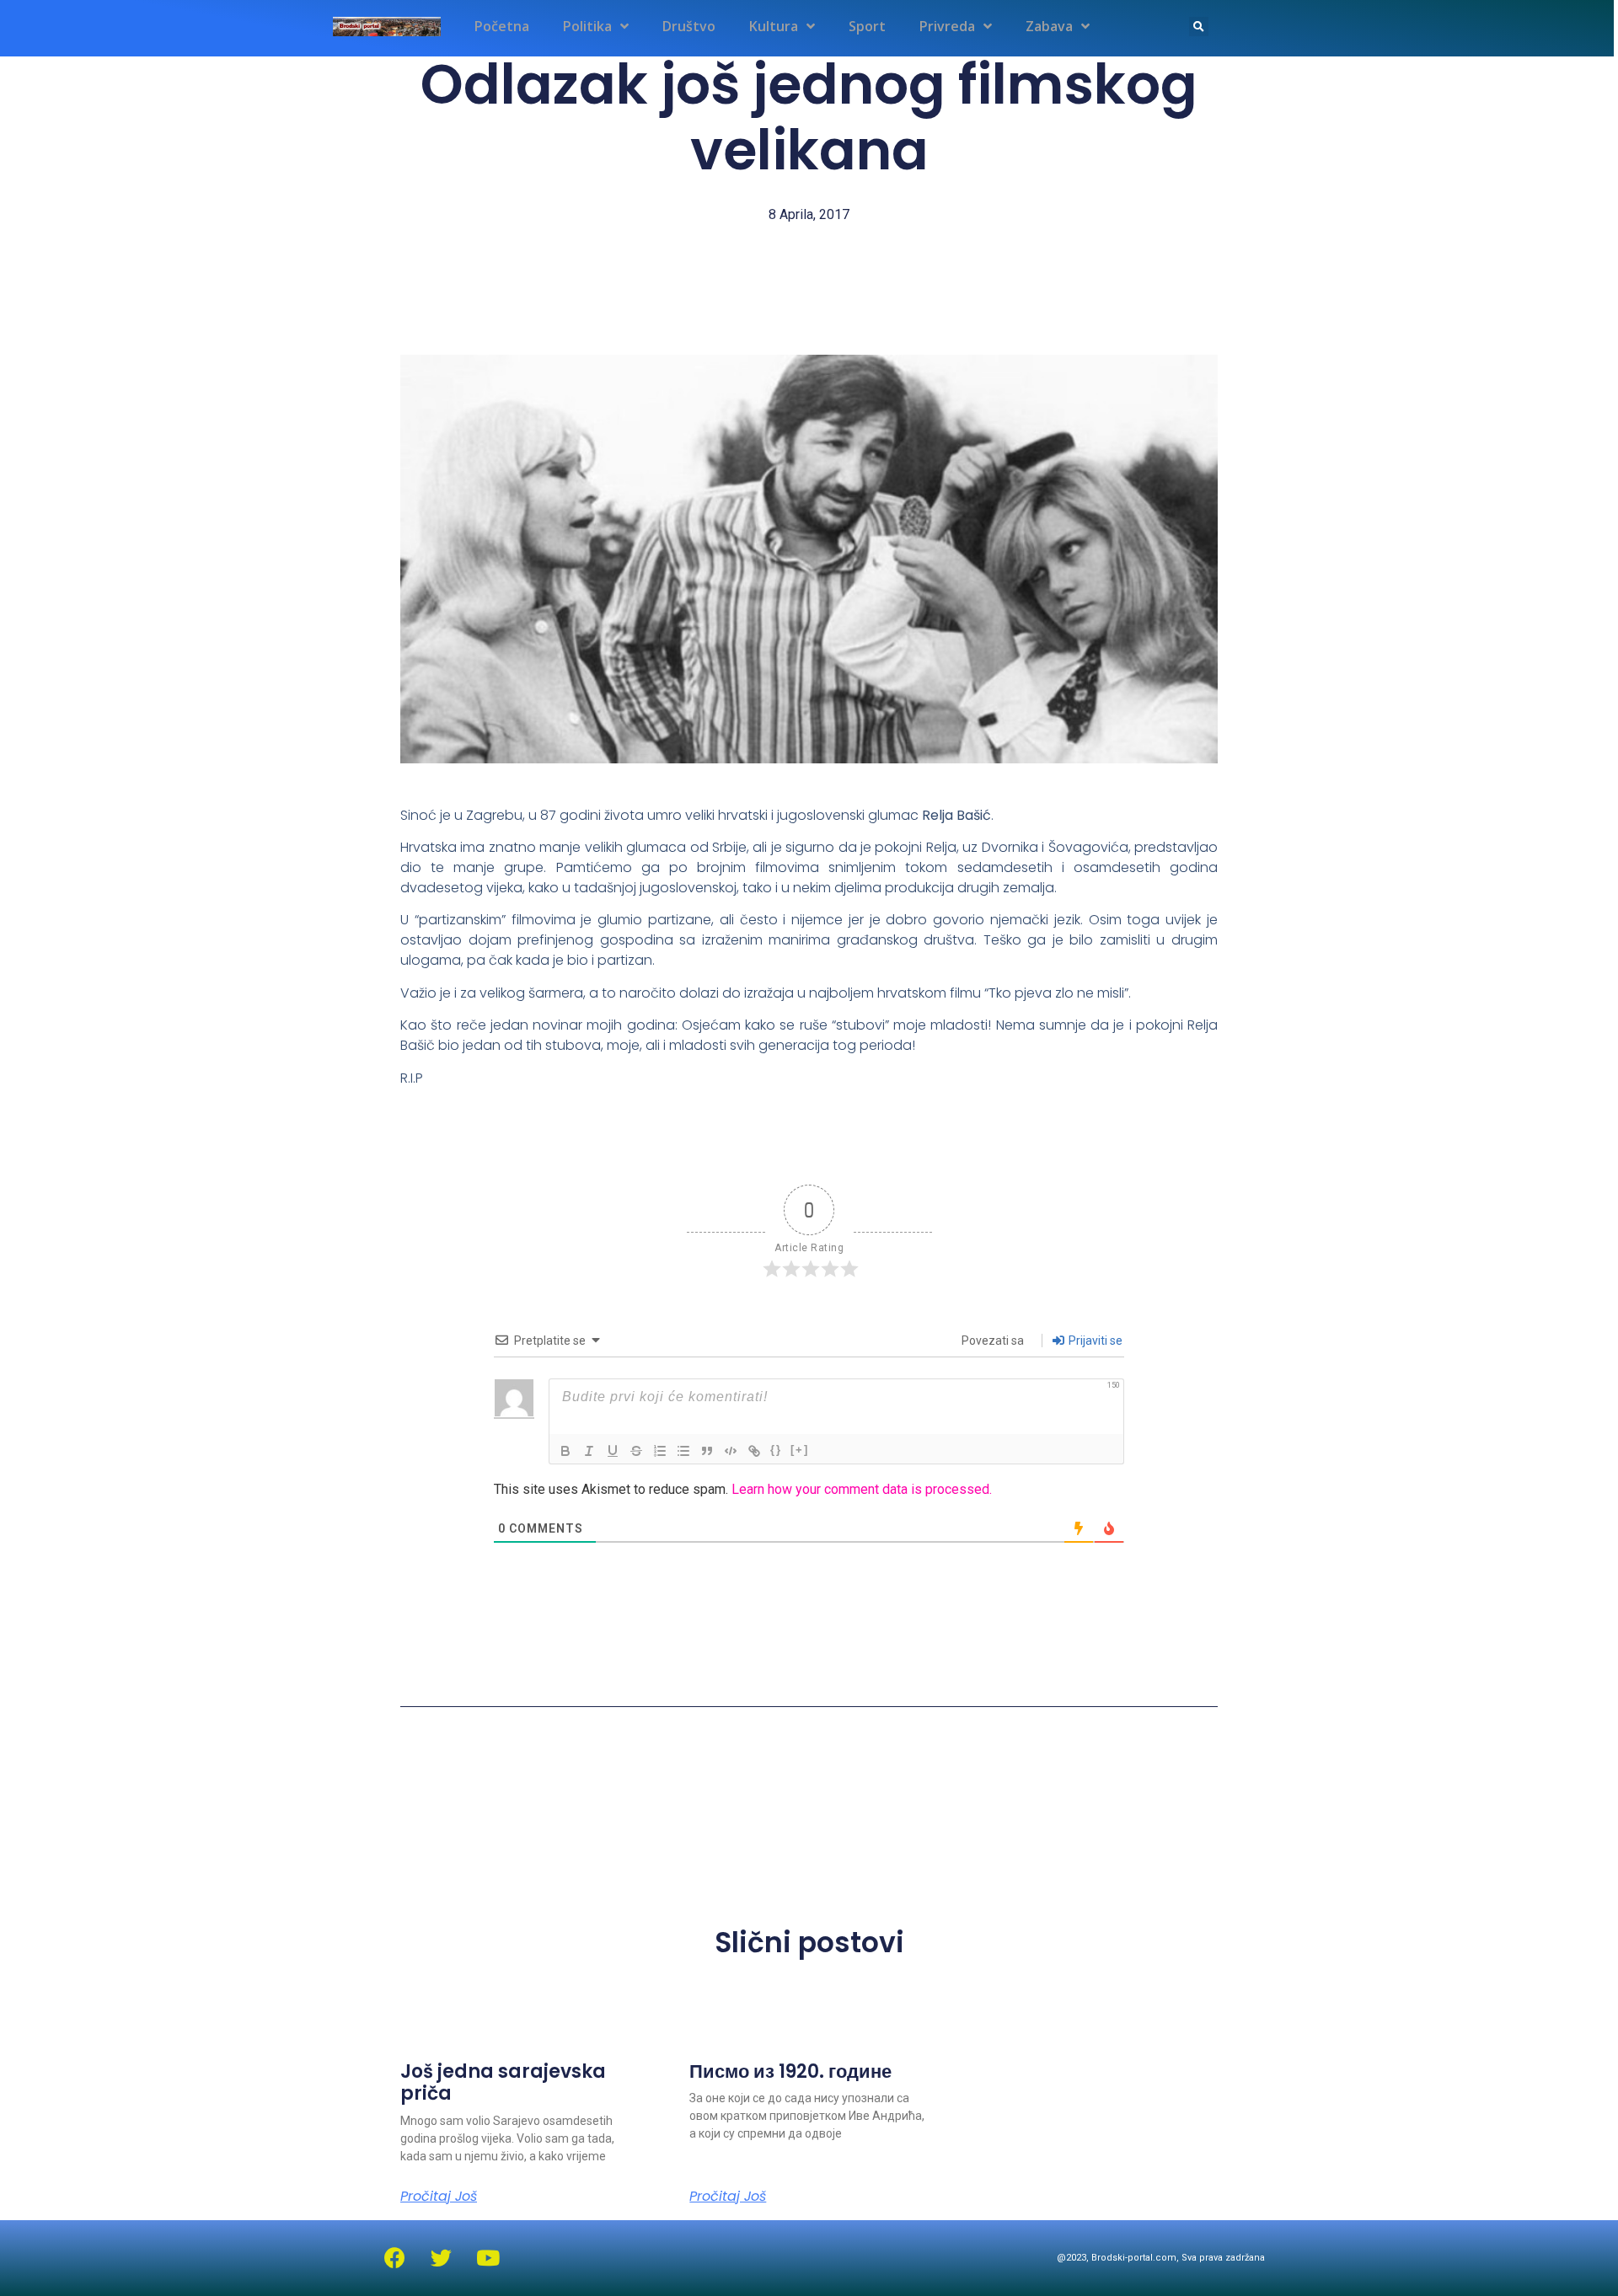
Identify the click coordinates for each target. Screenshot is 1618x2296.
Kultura (774, 26)
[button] (1199, 27)
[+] (800, 1450)
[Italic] (589, 1451)
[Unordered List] (683, 1451)
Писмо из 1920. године (790, 2071)
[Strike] (636, 1451)
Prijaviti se (1094, 1341)
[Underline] (613, 1451)
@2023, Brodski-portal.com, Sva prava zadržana (1161, 2258)
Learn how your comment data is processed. (862, 1489)
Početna (502, 26)
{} (776, 1450)
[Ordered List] (660, 1451)
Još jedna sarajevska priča (503, 2082)
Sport (867, 26)
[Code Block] (731, 1451)
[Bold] (565, 1451)
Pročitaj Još (439, 2197)
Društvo (689, 26)
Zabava (1049, 26)
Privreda (947, 26)
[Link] (754, 1451)
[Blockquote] (707, 1451)
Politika (587, 26)
